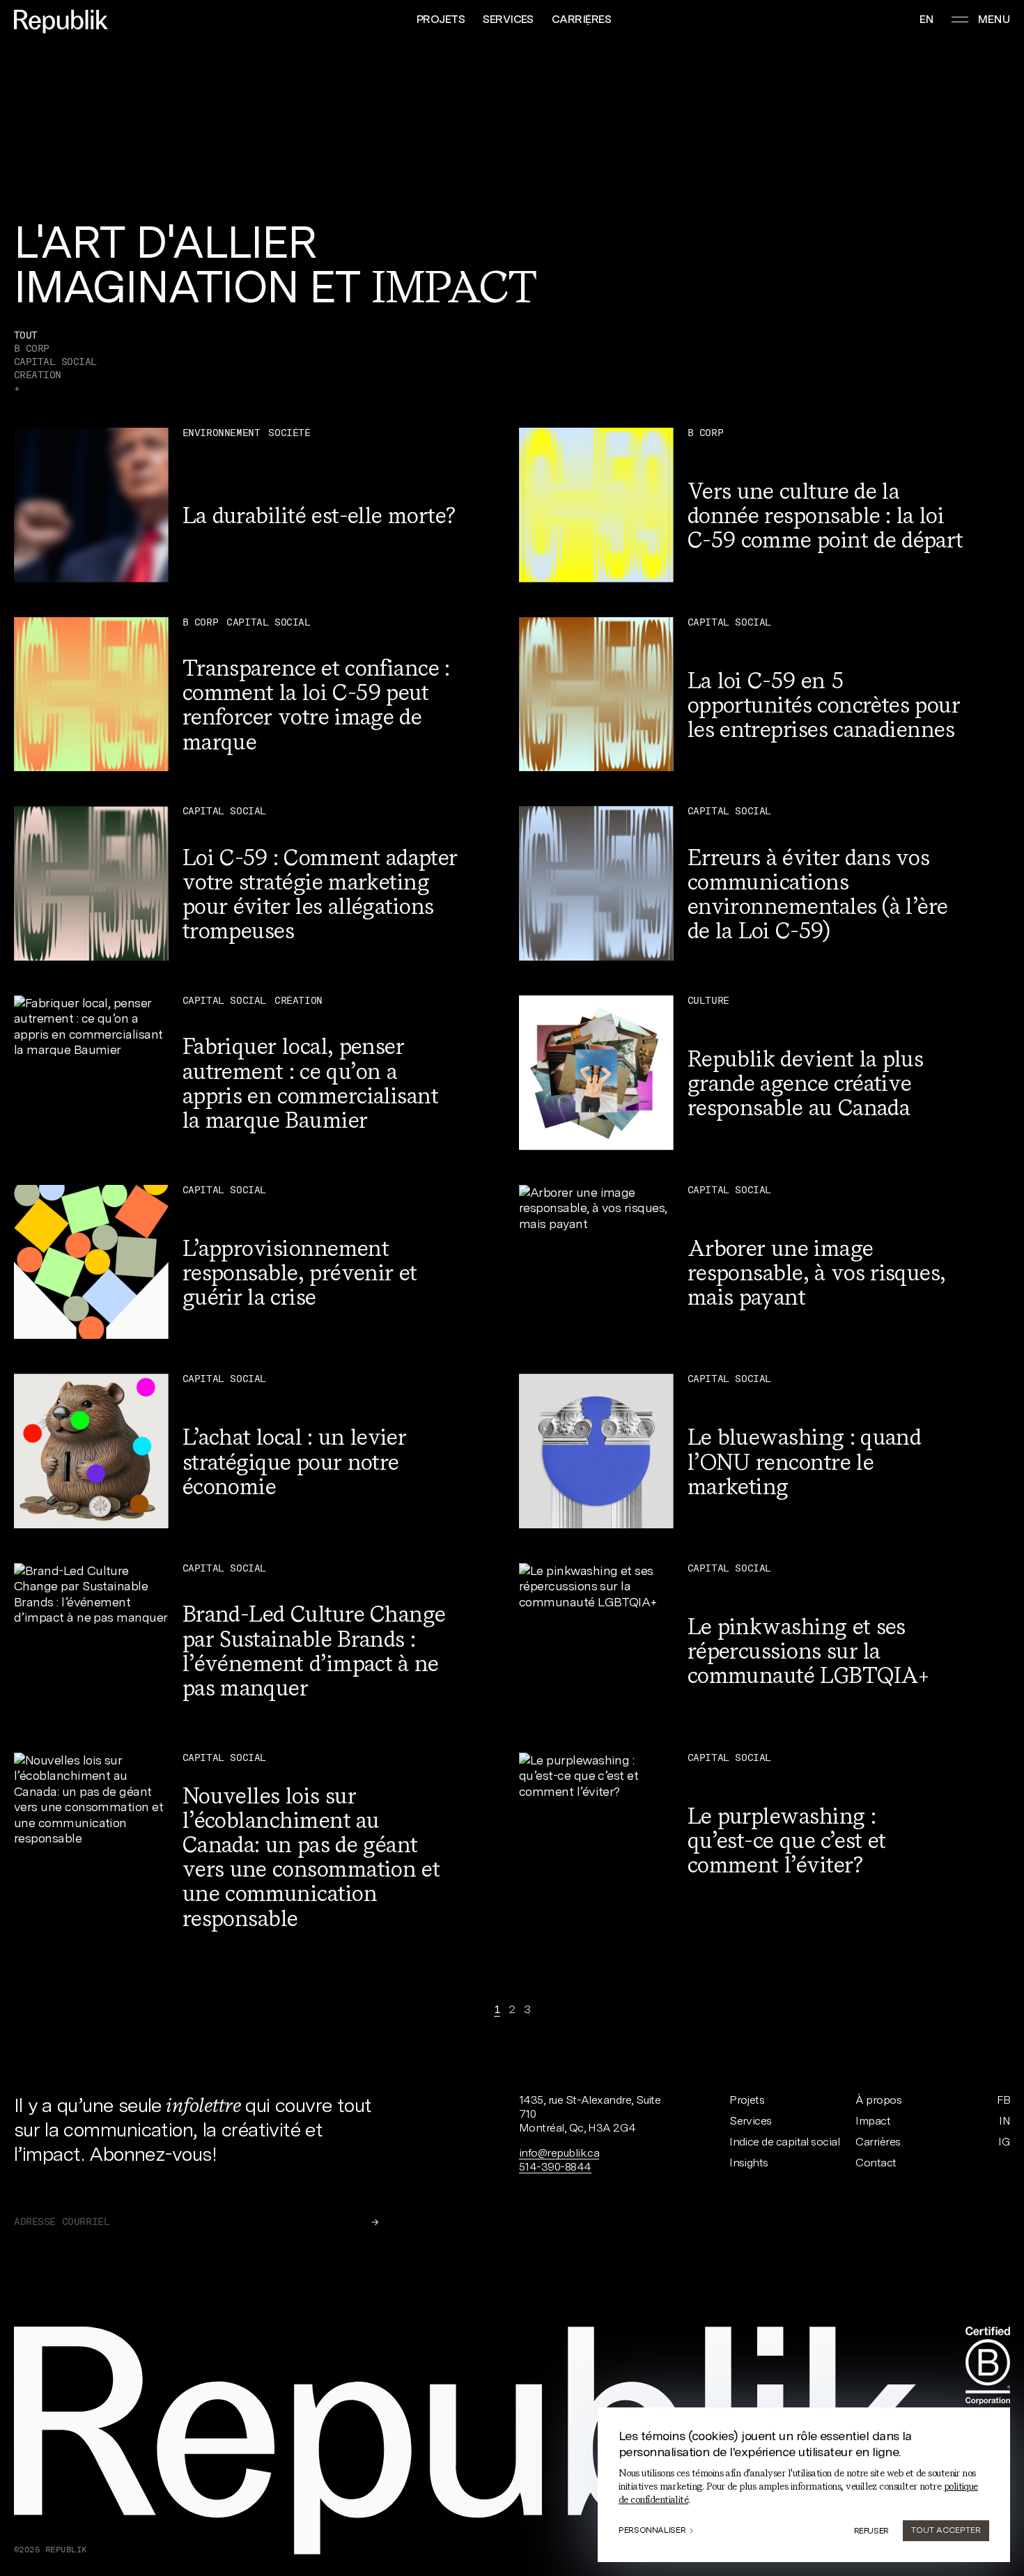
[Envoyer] (375, 2222)
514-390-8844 (555, 2167)
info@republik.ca (559, 2153)
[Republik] (61, 22)
